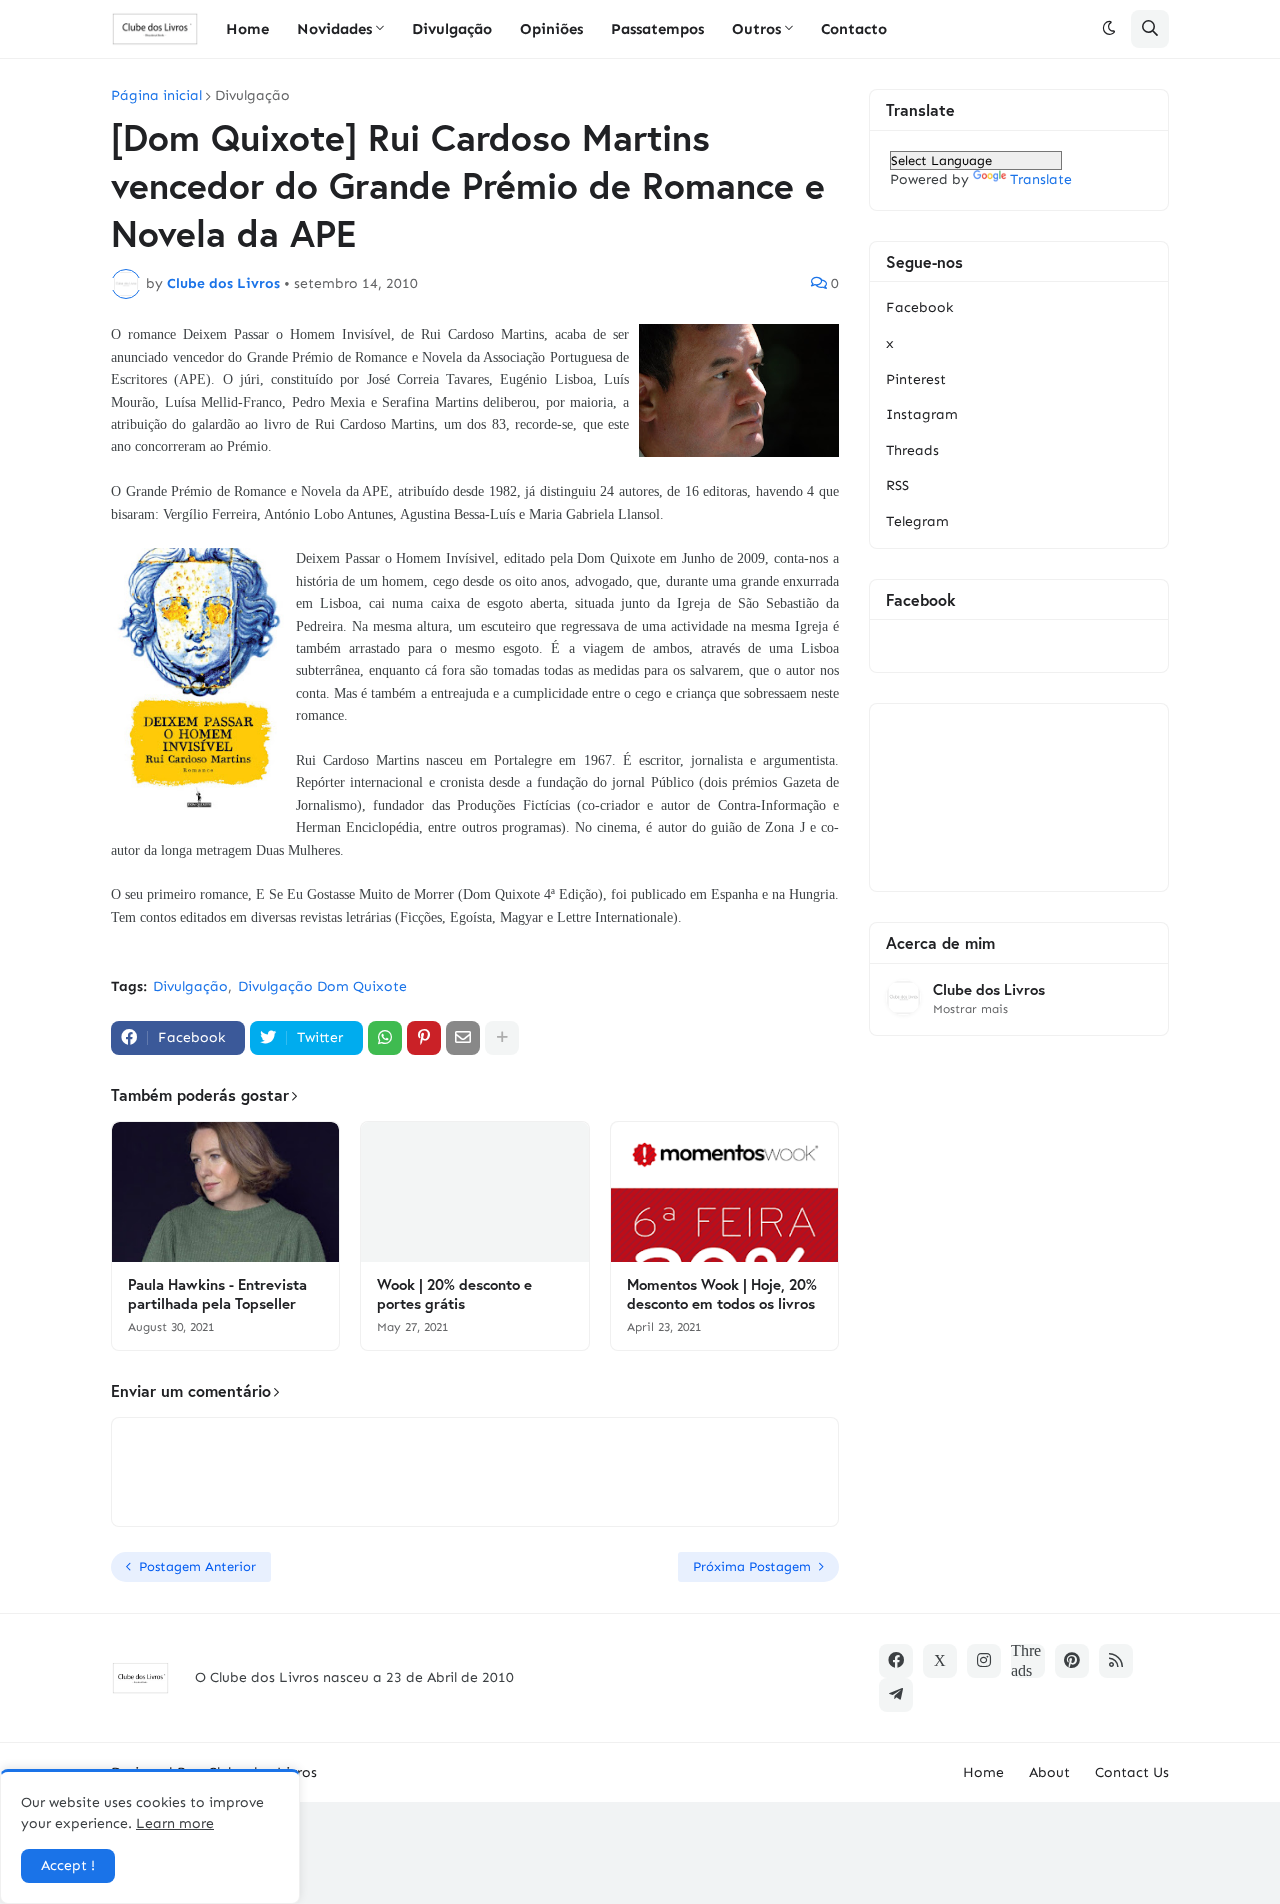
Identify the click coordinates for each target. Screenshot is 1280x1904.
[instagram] (984, 1661)
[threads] (1028, 1661)
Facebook (919, 307)
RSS (897, 485)
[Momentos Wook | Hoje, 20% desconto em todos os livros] (724, 1192)
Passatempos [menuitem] (657, 29)
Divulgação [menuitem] (452, 29)
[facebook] (896, 1661)
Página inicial (156, 96)
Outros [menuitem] (756, 29)
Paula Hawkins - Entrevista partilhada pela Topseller (217, 1294)
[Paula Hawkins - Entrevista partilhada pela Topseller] (225, 1192)
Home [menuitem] (247, 29)
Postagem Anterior (197, 1566)
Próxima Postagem (752, 1566)
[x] (940, 1661)
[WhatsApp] (385, 1038)
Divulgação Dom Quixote (322, 986)
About (1049, 1772)
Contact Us (1132, 1772)
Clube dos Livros (989, 989)
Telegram (917, 521)
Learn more (175, 1823)
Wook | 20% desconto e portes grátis (454, 1294)
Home (983, 1772)
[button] (1109, 29)
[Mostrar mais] (502, 1038)
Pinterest (916, 379)
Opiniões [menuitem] (551, 29)
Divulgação (252, 96)
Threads (912, 450)
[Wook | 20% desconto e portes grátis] (474, 1192)
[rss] (1116, 1661)
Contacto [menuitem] (854, 29)
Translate (1041, 179)
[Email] (463, 1038)
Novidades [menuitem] (334, 29)
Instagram (922, 414)
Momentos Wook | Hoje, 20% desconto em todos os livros (722, 1294)
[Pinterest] (424, 1038)
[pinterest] (1072, 1661)
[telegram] (896, 1695)
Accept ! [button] (68, 1865)
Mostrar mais (970, 1009)
